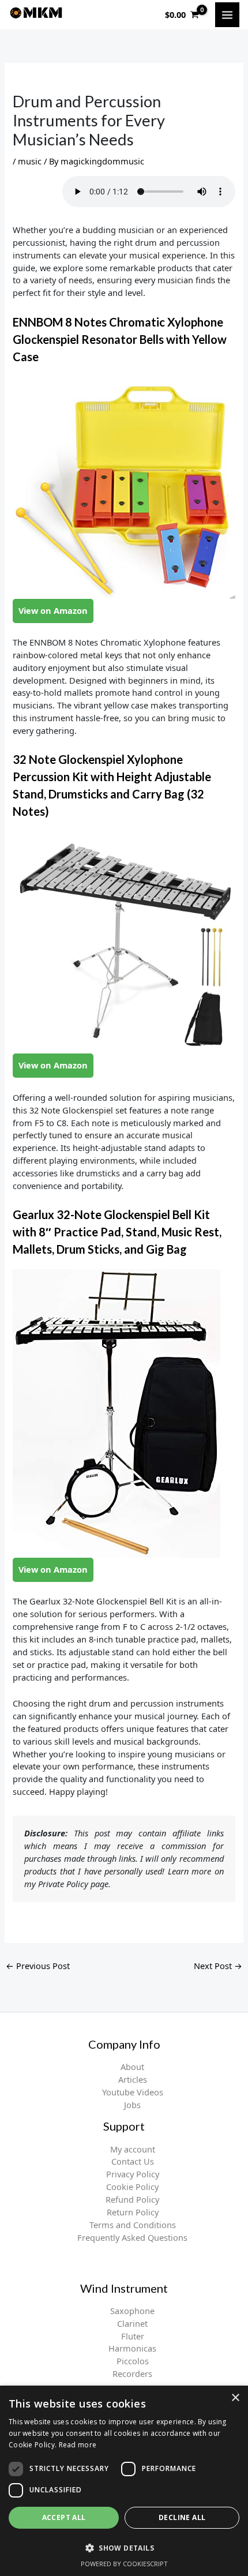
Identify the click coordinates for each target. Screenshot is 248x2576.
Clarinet (132, 2323)
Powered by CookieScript (124, 2564)
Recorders (132, 2373)
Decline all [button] (182, 2517)
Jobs (132, 2105)
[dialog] (124, 2481)
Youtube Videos (133, 2092)
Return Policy (133, 2212)
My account (133, 2149)
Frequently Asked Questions (132, 2237)
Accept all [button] (64, 2517)
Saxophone (132, 2311)
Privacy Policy (133, 2174)
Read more (78, 2445)
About (132, 2067)
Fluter (133, 2336)
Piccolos (133, 2361)
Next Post (218, 1966)
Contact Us (133, 2161)
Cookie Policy (132, 2187)
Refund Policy (132, 2199)
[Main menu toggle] (227, 14)
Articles (133, 2079)
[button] (124, 2548)
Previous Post (38, 1966)
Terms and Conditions (133, 2225)
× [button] (235, 2398)
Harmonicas (132, 2348)
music (30, 161)
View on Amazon (53, 610)
